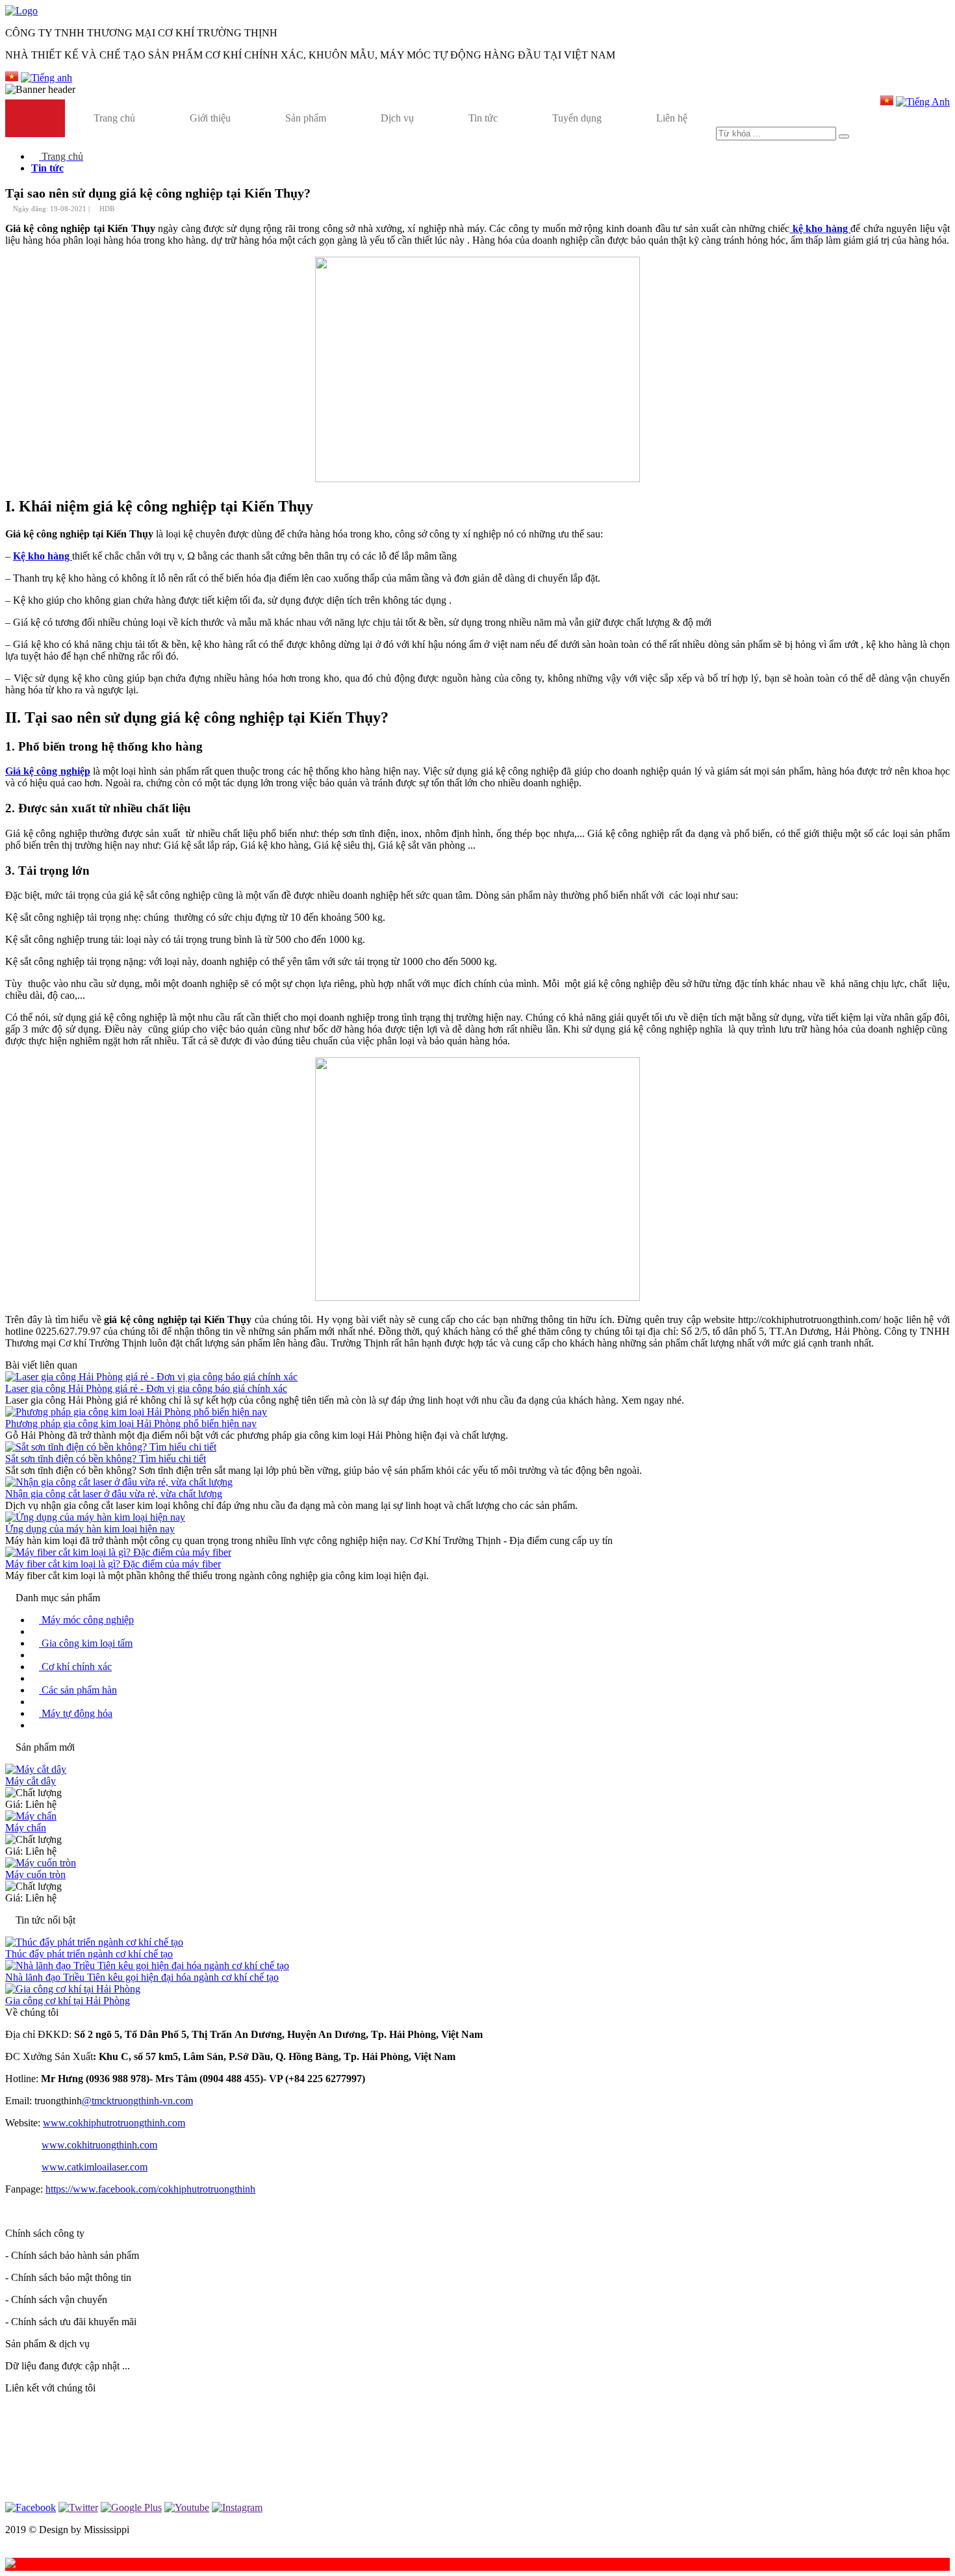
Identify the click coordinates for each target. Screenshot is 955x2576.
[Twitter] (78, 2507)
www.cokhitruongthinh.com (99, 2145)
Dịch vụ (397, 118)
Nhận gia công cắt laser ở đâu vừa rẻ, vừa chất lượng (114, 1494)
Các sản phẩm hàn (78, 1690)
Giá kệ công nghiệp (48, 771)
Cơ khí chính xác (75, 1667)
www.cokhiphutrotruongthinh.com (114, 2123)
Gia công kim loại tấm (86, 1643)
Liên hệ (672, 118)
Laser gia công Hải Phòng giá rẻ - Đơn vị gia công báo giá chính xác (146, 1388)
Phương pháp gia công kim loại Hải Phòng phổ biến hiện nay (131, 1423)
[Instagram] (237, 2507)
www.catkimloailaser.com (95, 2167)
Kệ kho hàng (43, 556)
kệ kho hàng (820, 228)
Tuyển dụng (577, 118)
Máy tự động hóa (76, 1713)
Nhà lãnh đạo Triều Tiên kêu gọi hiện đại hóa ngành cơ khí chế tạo (142, 1977)
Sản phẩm (306, 118)
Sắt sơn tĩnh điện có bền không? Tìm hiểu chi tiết (106, 1459)
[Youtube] (187, 2507)
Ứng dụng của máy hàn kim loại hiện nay (90, 1529)
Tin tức (483, 118)
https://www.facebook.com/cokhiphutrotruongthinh (150, 2189)
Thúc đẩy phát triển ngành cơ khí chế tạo (89, 1954)
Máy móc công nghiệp (86, 1620)
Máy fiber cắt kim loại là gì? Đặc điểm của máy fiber (113, 1564)
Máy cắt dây (31, 1781)
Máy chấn (26, 1828)
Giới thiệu (210, 118)
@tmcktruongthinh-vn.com (137, 2101)
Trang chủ (114, 118)
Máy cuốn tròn (35, 1874)
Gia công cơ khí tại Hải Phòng (68, 2001)
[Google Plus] (131, 2507)
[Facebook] (31, 2507)
